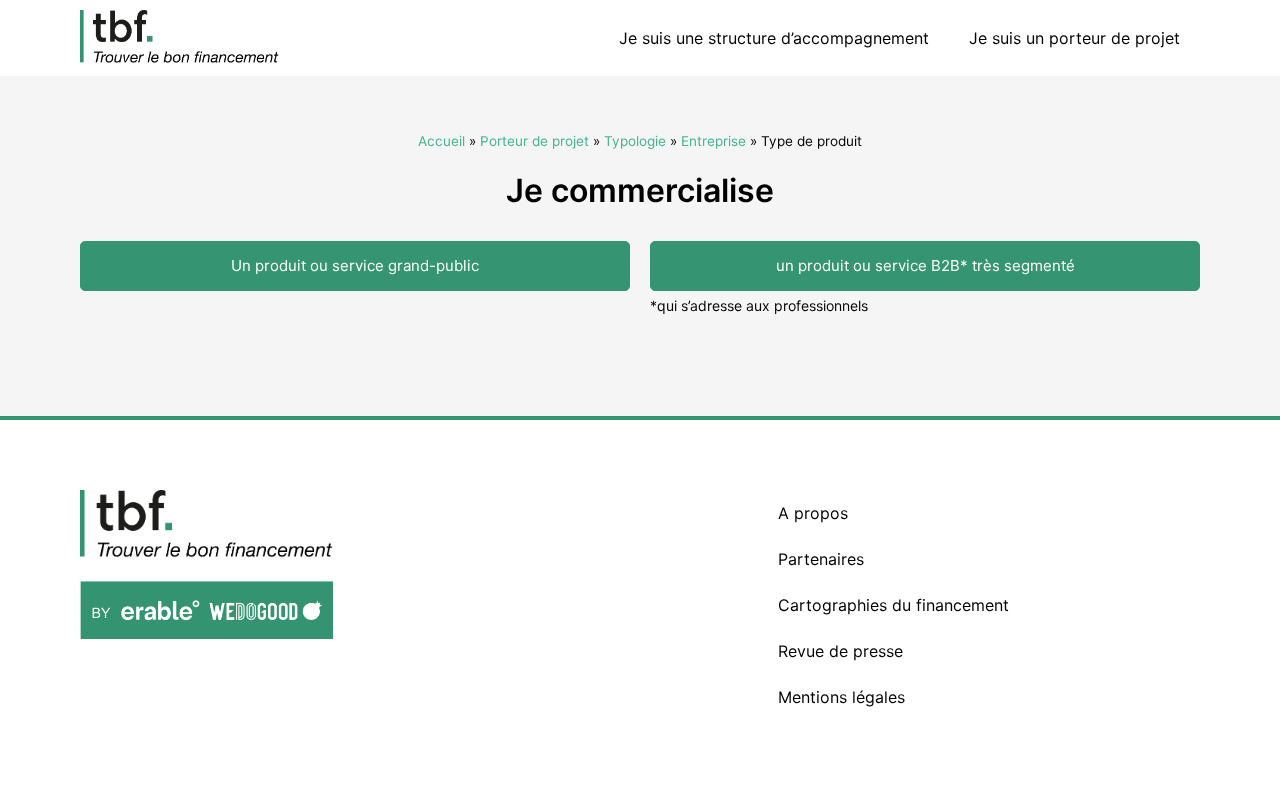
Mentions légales (841, 697)
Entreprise (713, 141)
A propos (813, 513)
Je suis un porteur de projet (1074, 38)
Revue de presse (840, 651)
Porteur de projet (534, 141)
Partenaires (821, 559)
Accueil (441, 141)
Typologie (635, 141)
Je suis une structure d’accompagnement (774, 38)
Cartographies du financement (893, 605)
